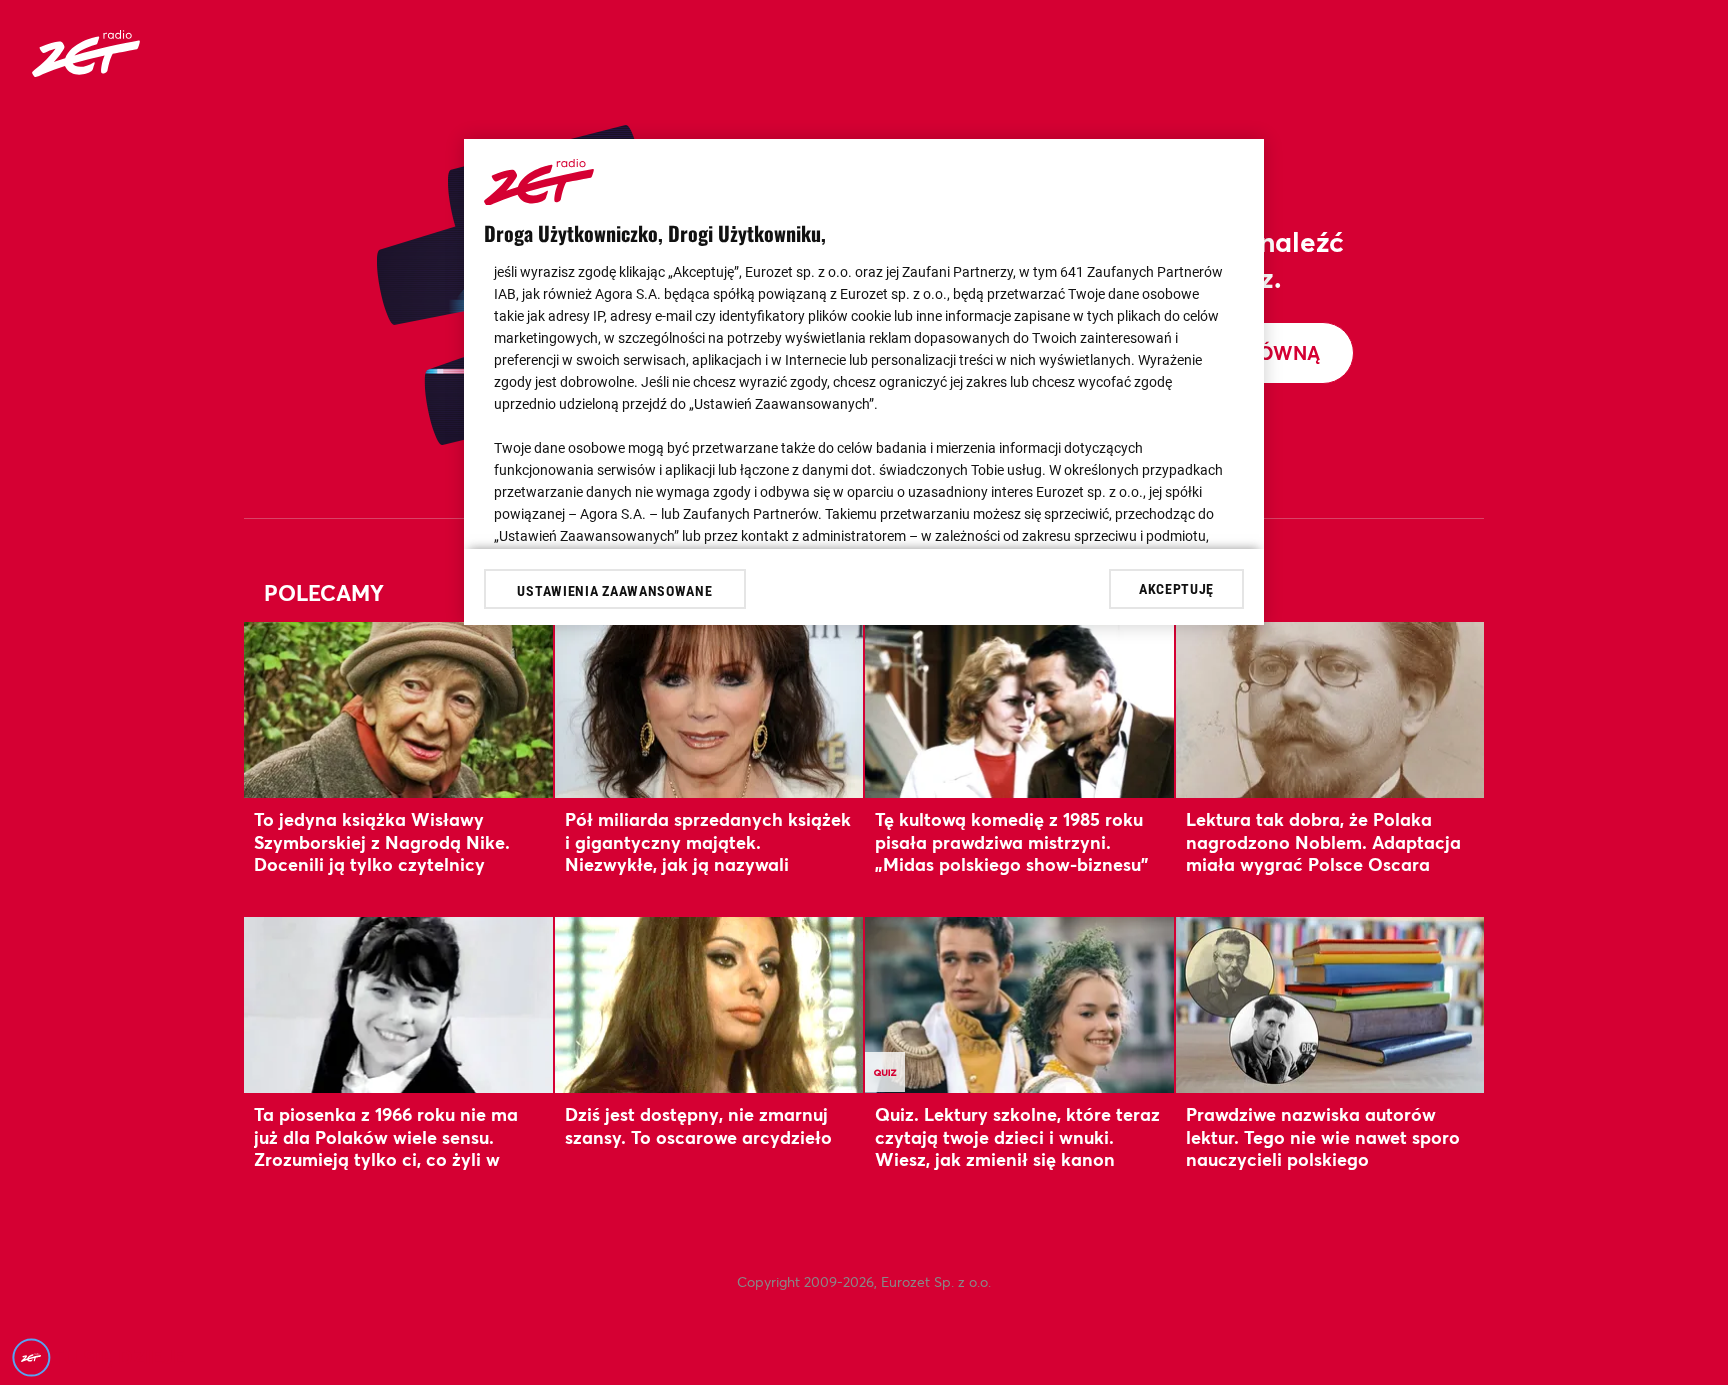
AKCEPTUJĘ (1176, 588)
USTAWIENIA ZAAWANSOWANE (614, 591)
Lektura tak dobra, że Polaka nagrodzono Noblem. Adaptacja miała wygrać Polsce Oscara (1323, 841)
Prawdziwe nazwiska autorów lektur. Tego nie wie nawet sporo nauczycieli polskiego (1323, 1136)
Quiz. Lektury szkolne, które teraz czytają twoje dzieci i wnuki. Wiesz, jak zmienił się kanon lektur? (1017, 1147)
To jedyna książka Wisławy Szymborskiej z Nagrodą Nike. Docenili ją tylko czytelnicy (382, 841)
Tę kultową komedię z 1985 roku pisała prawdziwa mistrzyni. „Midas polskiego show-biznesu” (1011, 841)
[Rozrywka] (86, 70)
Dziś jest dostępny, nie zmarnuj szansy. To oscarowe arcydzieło (698, 1125)
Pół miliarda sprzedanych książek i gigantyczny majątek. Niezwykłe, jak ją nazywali (708, 841)
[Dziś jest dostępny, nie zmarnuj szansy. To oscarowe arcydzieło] (709, 1004)
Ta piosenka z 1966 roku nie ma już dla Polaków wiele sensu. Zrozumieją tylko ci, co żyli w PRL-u (386, 1147)
